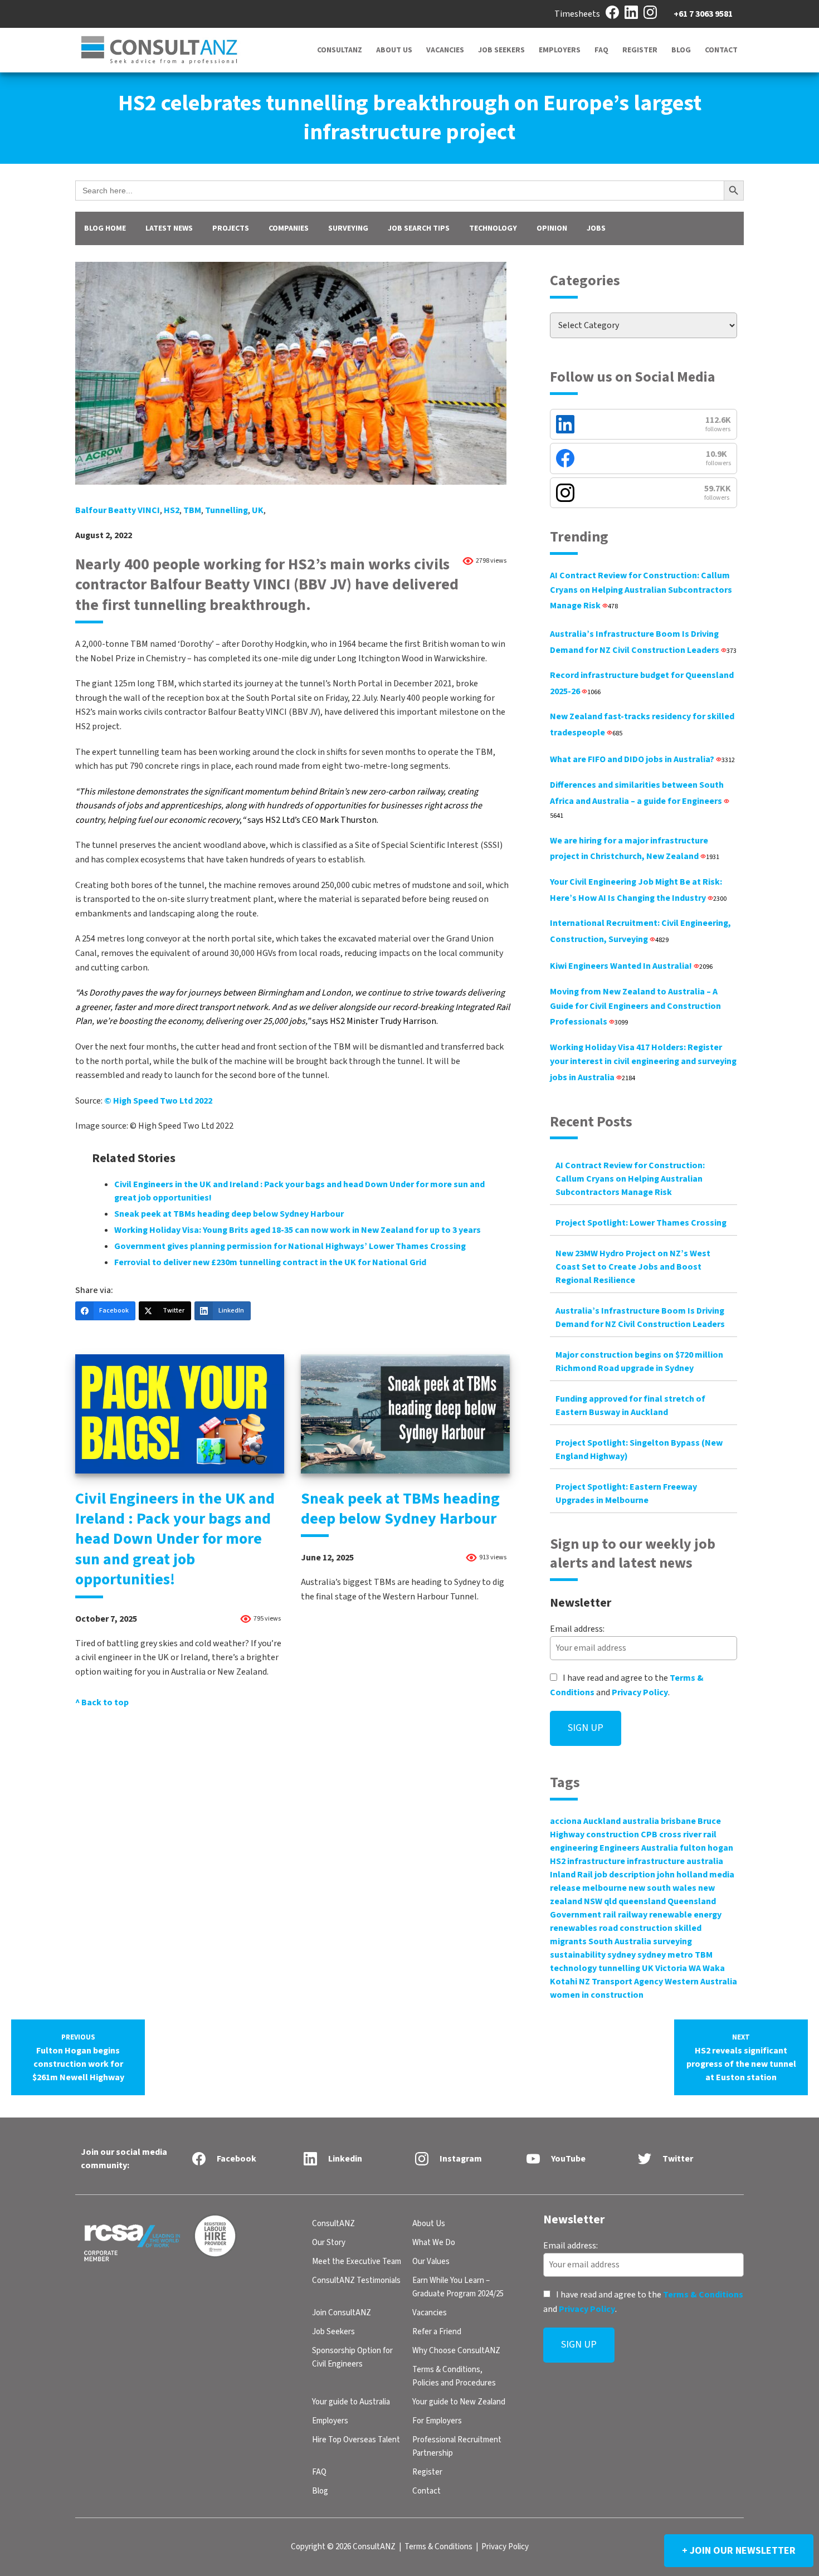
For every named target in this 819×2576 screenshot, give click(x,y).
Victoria (671, 1968)
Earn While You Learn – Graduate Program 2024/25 (458, 2287)
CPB (649, 1835)
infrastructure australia (675, 1861)
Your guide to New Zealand (459, 2402)
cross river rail (688, 1835)
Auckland (602, 1821)
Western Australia (701, 1982)
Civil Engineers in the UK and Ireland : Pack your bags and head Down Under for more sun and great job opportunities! (175, 1539)
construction (613, 1835)
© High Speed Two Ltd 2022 (158, 1101)
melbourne (604, 1888)
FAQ (601, 50)
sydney (621, 1955)
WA (695, 1968)
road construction (636, 1928)
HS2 (172, 510)
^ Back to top (102, 1702)
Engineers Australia (639, 1848)
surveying (672, 1941)
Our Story (329, 2243)
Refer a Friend (437, 2332)
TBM (192, 510)
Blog (681, 50)
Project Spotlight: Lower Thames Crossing (641, 1223)
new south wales (662, 1888)
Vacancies (445, 50)
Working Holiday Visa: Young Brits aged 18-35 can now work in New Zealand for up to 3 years (298, 1230)
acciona (566, 1821)
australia (641, 1821)
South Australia (620, 1941)
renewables (574, 1928)
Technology (493, 228)
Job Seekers (501, 50)
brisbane (678, 1821)
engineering (574, 1848)
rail (610, 1915)
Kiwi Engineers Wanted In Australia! (631, 966)
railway (633, 1915)
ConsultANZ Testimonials (356, 2280)
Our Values (431, 2262)
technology (573, 1968)
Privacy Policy (640, 1692)
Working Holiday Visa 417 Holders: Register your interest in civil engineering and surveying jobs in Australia (643, 1062)
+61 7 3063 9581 (703, 14)
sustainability (578, 1955)
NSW (593, 1901)
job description (625, 1875)
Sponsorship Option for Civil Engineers (352, 2357)
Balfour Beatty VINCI (118, 510)
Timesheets (577, 14)
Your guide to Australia (351, 2402)
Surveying (348, 228)
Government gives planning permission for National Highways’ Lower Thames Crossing (290, 1246)
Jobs (596, 228)
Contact (721, 50)
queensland (642, 1901)
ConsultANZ (340, 50)
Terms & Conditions (703, 2295)
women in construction (597, 1995)
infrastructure (596, 1861)
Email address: (577, 1629)
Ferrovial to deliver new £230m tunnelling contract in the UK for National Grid (270, 1262)
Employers (560, 50)
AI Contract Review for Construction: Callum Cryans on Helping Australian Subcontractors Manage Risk (641, 591)
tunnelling (226, 510)
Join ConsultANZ (342, 2313)
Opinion (552, 228)
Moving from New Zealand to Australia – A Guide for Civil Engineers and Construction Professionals (635, 1007)
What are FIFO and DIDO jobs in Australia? (642, 759)
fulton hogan (706, 1848)
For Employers (437, 2421)
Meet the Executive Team (357, 2262)
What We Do (434, 2243)
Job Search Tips (419, 228)
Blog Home (105, 228)
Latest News (169, 228)
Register (640, 50)
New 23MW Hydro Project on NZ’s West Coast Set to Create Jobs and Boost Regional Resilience (633, 1267)
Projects (231, 228)
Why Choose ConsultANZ (456, 2351)
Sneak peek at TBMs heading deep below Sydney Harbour (229, 1214)
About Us (394, 50)
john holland (682, 1875)
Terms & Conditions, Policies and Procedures (454, 2376)
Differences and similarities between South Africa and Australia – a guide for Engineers (637, 800)
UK (258, 510)
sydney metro (665, 1955)
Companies (289, 228)
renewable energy (685, 1915)
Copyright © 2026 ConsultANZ (343, 2547)
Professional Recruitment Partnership (457, 2446)
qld (610, 1901)
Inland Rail (571, 1875)
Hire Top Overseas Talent (356, 2440)
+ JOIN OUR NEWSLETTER (739, 2551)
